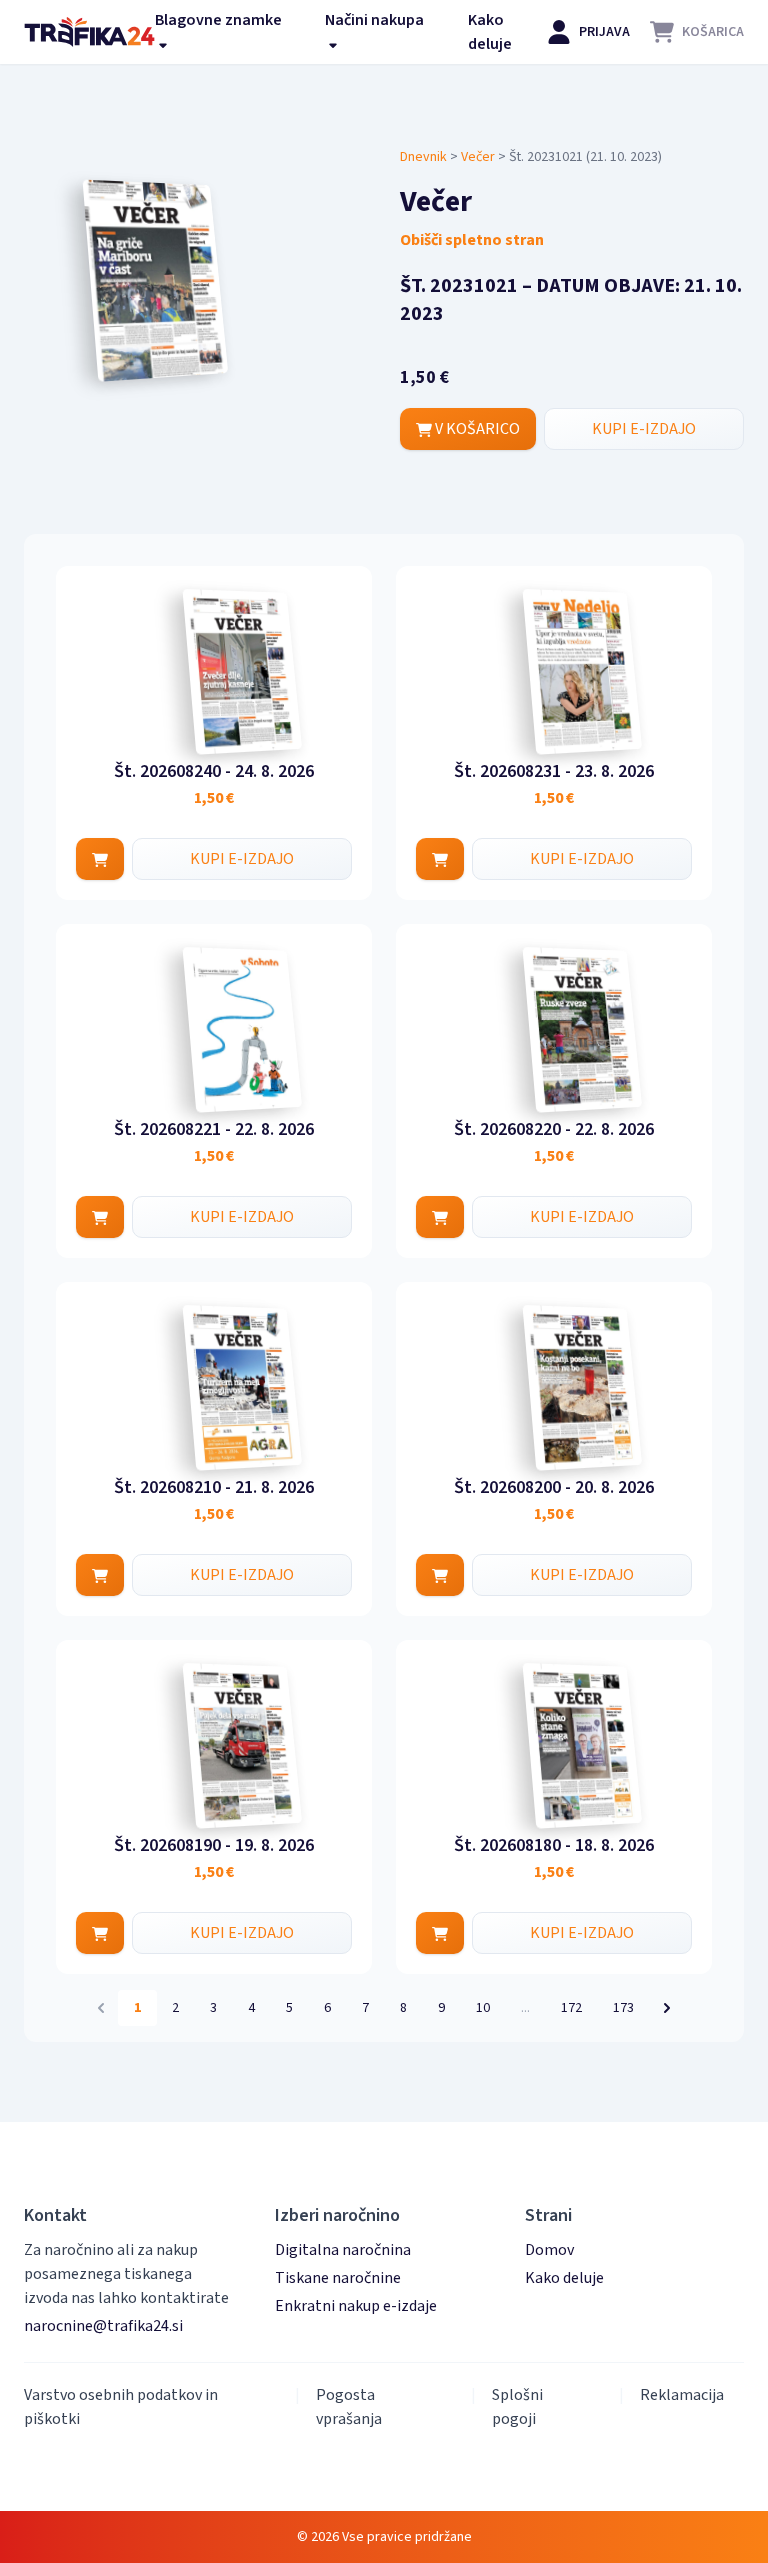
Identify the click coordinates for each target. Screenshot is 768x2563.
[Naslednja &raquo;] (667, 2008)
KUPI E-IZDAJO (644, 429)
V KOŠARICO (476, 429)
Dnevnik (423, 157)
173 (623, 2008)
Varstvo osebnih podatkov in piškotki (121, 2407)
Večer (478, 157)
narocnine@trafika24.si (103, 2326)
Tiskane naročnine (338, 2278)
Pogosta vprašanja (349, 2407)
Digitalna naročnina (343, 2250)
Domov (549, 2250)
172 (571, 2008)
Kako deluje (490, 32)
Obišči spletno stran (472, 240)
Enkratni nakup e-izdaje (356, 2306)
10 (483, 2008)
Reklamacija (682, 2395)
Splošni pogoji (517, 2407)
